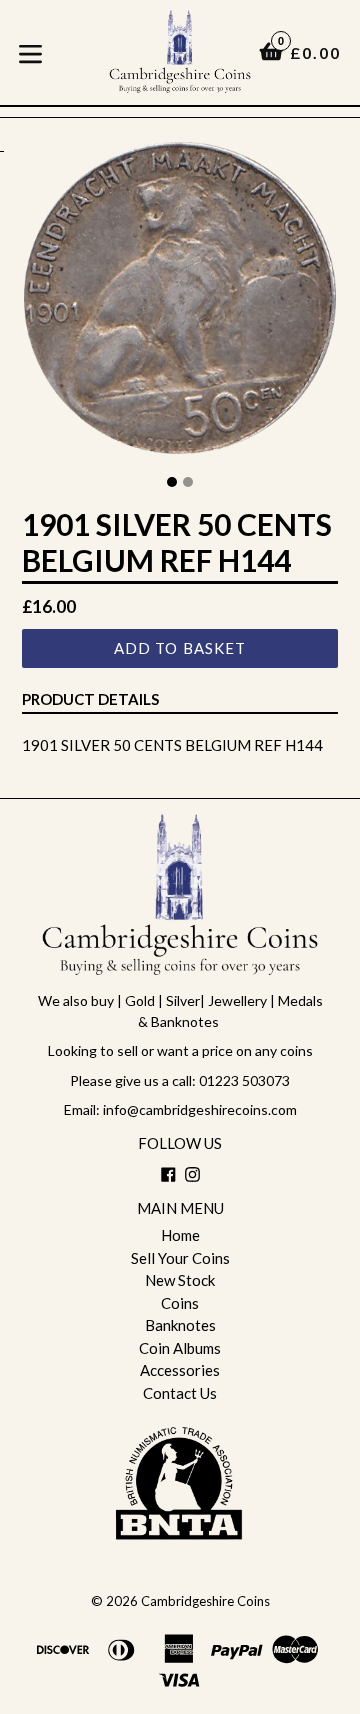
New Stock (180, 1280)
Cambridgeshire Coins (205, 1601)
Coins (180, 1303)
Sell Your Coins (180, 1258)
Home (180, 1235)
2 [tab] (188, 482)
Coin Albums (180, 1348)
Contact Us (180, 1393)
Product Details (90, 699)
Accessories (180, 1370)
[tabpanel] (180, 303)
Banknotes (180, 1325)
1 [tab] (172, 482)
